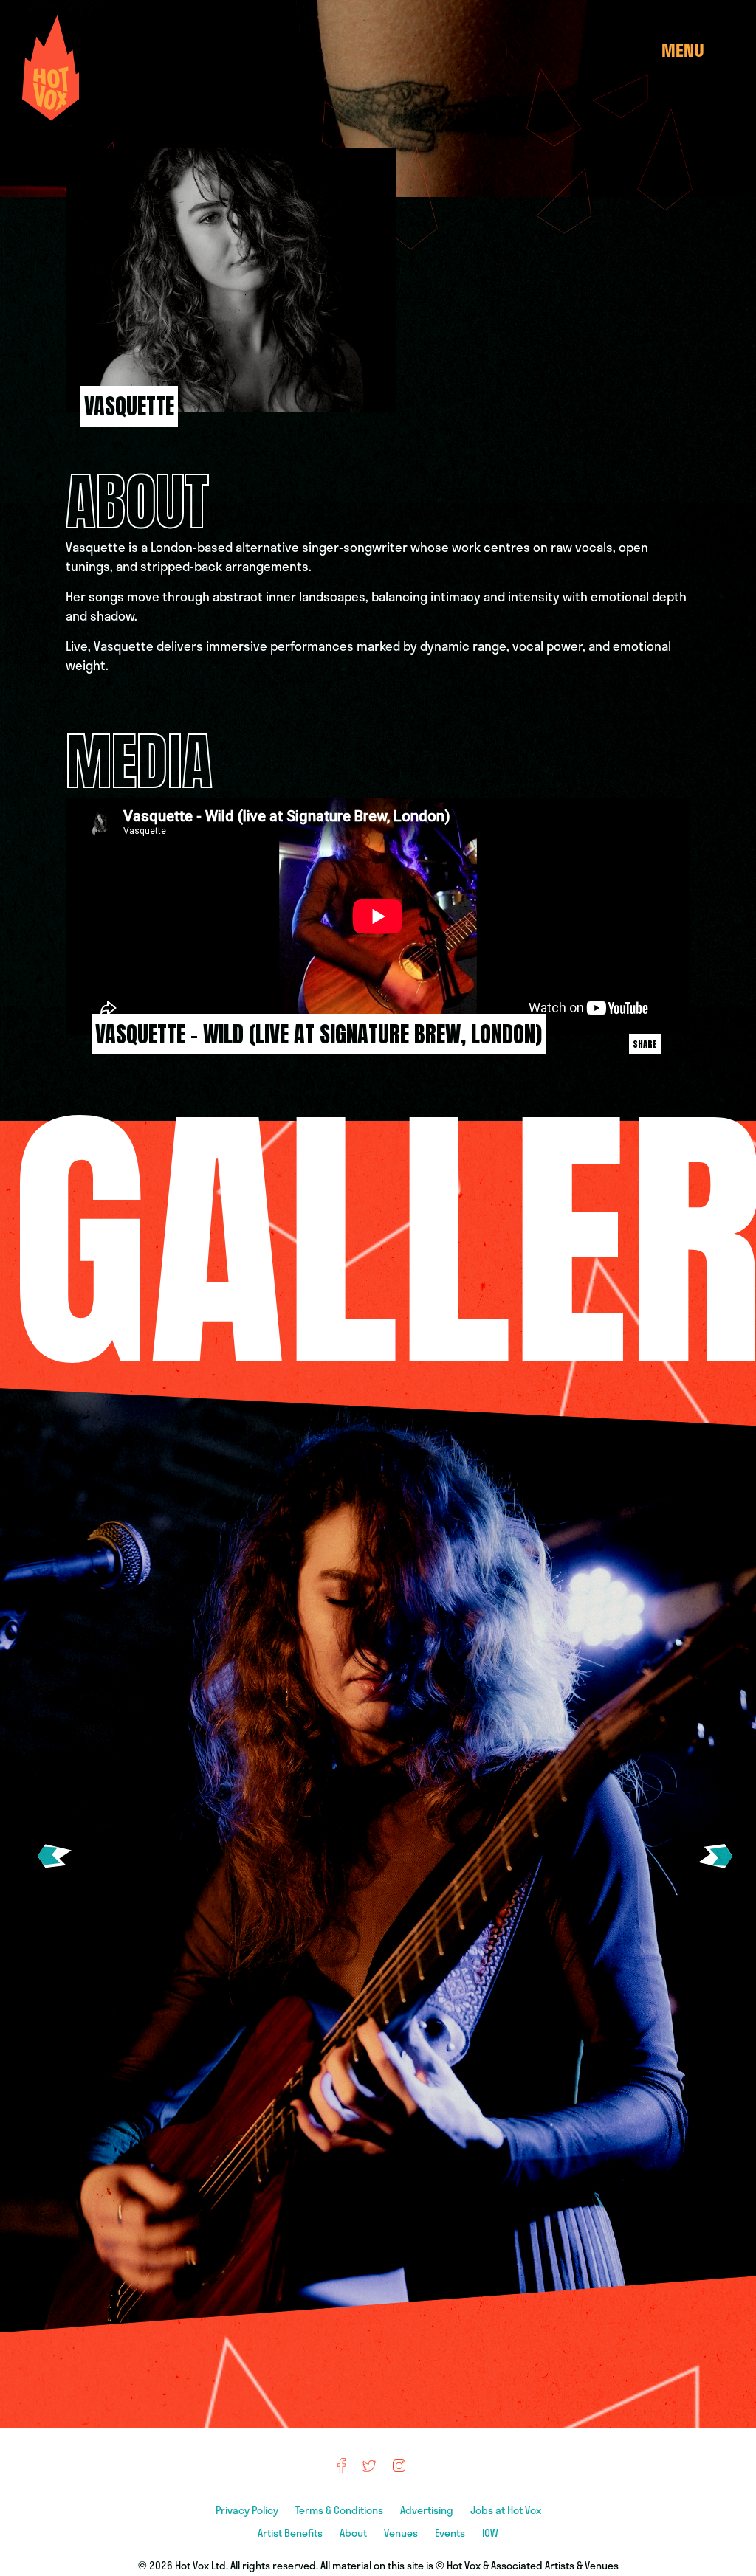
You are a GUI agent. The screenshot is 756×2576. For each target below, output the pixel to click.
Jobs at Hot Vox (506, 2510)
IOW (490, 2533)
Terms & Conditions (340, 2510)
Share (645, 1044)
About (354, 2533)
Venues (402, 2533)
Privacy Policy (248, 2510)
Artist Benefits (291, 2533)
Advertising (428, 2510)
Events (451, 2533)
